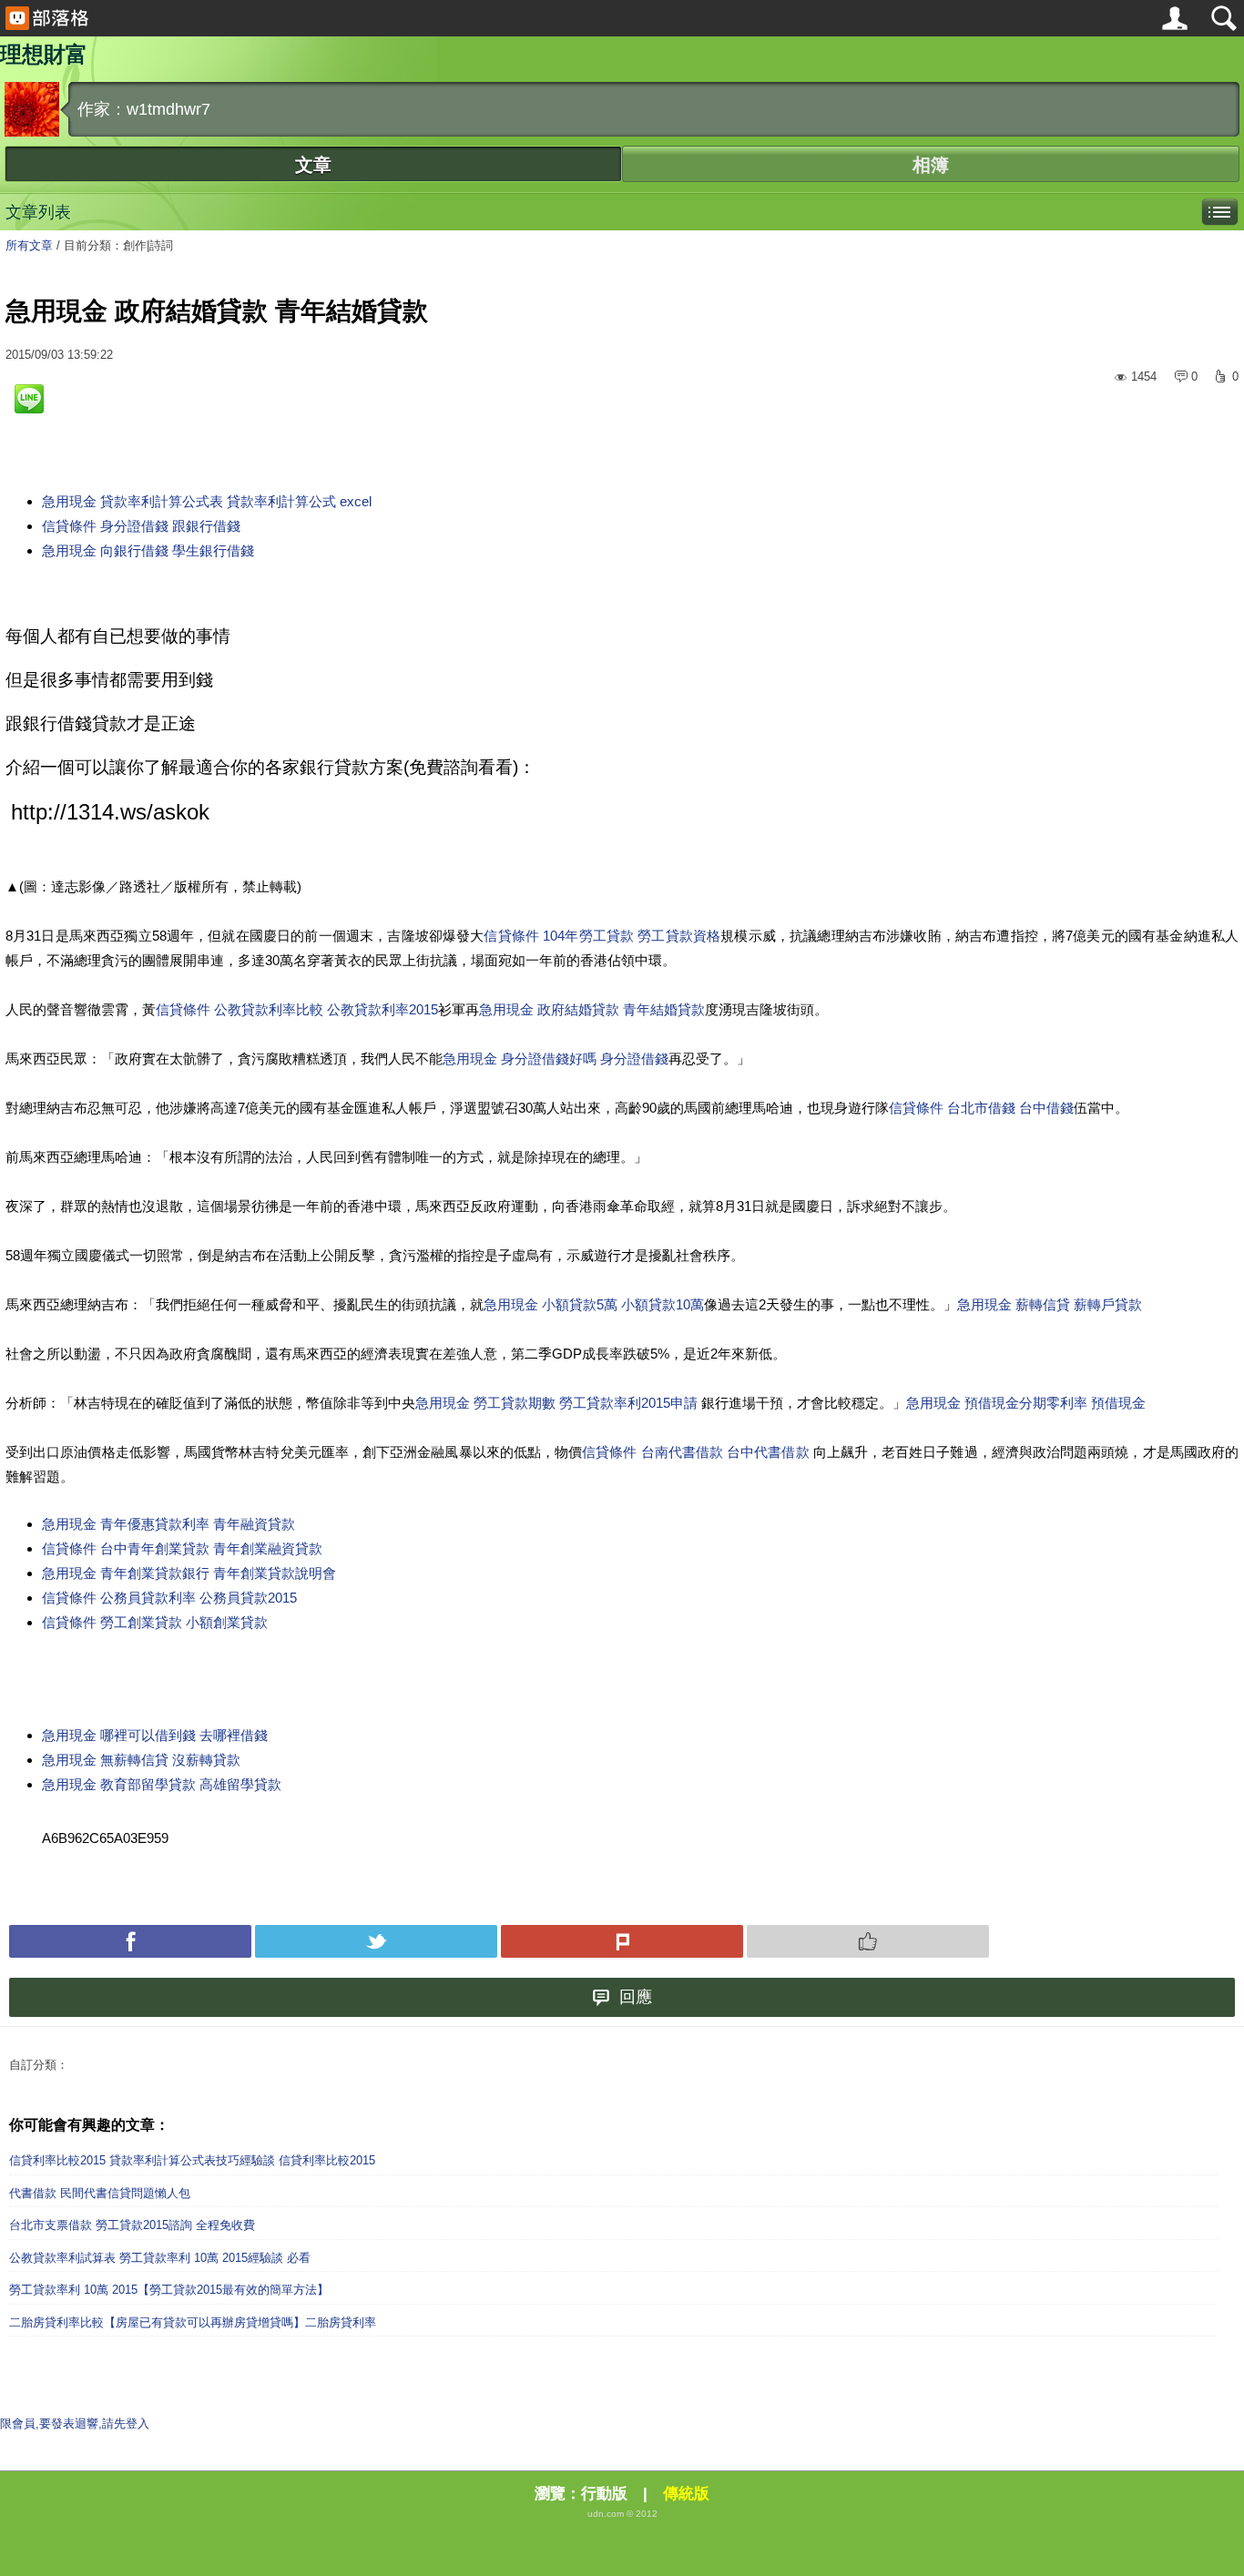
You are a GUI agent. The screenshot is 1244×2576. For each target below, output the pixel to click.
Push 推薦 (868, 1941)
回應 (636, 1997)
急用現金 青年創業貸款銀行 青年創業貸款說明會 (189, 1573)
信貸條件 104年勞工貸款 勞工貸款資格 (602, 936)
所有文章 (29, 245)
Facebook (130, 1941)
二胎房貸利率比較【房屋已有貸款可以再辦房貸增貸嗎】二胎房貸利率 (193, 2322)
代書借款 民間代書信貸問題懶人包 (100, 2193)
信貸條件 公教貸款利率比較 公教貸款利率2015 (297, 1009)
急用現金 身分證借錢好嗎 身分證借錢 (556, 1059)
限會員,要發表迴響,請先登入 (75, 2423)
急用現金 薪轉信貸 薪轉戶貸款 (1050, 1304)
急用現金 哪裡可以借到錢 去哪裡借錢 (155, 1735)
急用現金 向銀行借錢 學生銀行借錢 (148, 550)
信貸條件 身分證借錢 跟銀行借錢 (141, 526)
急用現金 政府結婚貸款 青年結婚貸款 (592, 1009)
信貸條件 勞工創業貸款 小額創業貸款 (155, 1622)
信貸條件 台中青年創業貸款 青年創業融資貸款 (182, 1548)
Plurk (622, 1941)
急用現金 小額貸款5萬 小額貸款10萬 (594, 1304)
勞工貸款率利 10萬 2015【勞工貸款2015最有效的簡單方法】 (169, 2290)
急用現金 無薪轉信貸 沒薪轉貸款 (141, 1760)
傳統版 (686, 2494)
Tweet (376, 1941)
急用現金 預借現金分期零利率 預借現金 (1026, 1403)
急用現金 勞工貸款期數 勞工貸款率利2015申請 (558, 1403)
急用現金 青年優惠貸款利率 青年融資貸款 (168, 1524)
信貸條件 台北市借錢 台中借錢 (981, 1108)
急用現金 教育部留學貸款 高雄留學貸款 (162, 1784)
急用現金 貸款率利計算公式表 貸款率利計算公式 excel (207, 501)
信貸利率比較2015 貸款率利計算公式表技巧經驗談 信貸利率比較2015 (192, 2160)
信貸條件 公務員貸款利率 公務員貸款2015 (169, 1598)
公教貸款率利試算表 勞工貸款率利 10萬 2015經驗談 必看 (160, 2258)
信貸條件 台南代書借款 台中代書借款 (697, 1452)
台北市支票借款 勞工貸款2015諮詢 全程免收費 (132, 2225)
